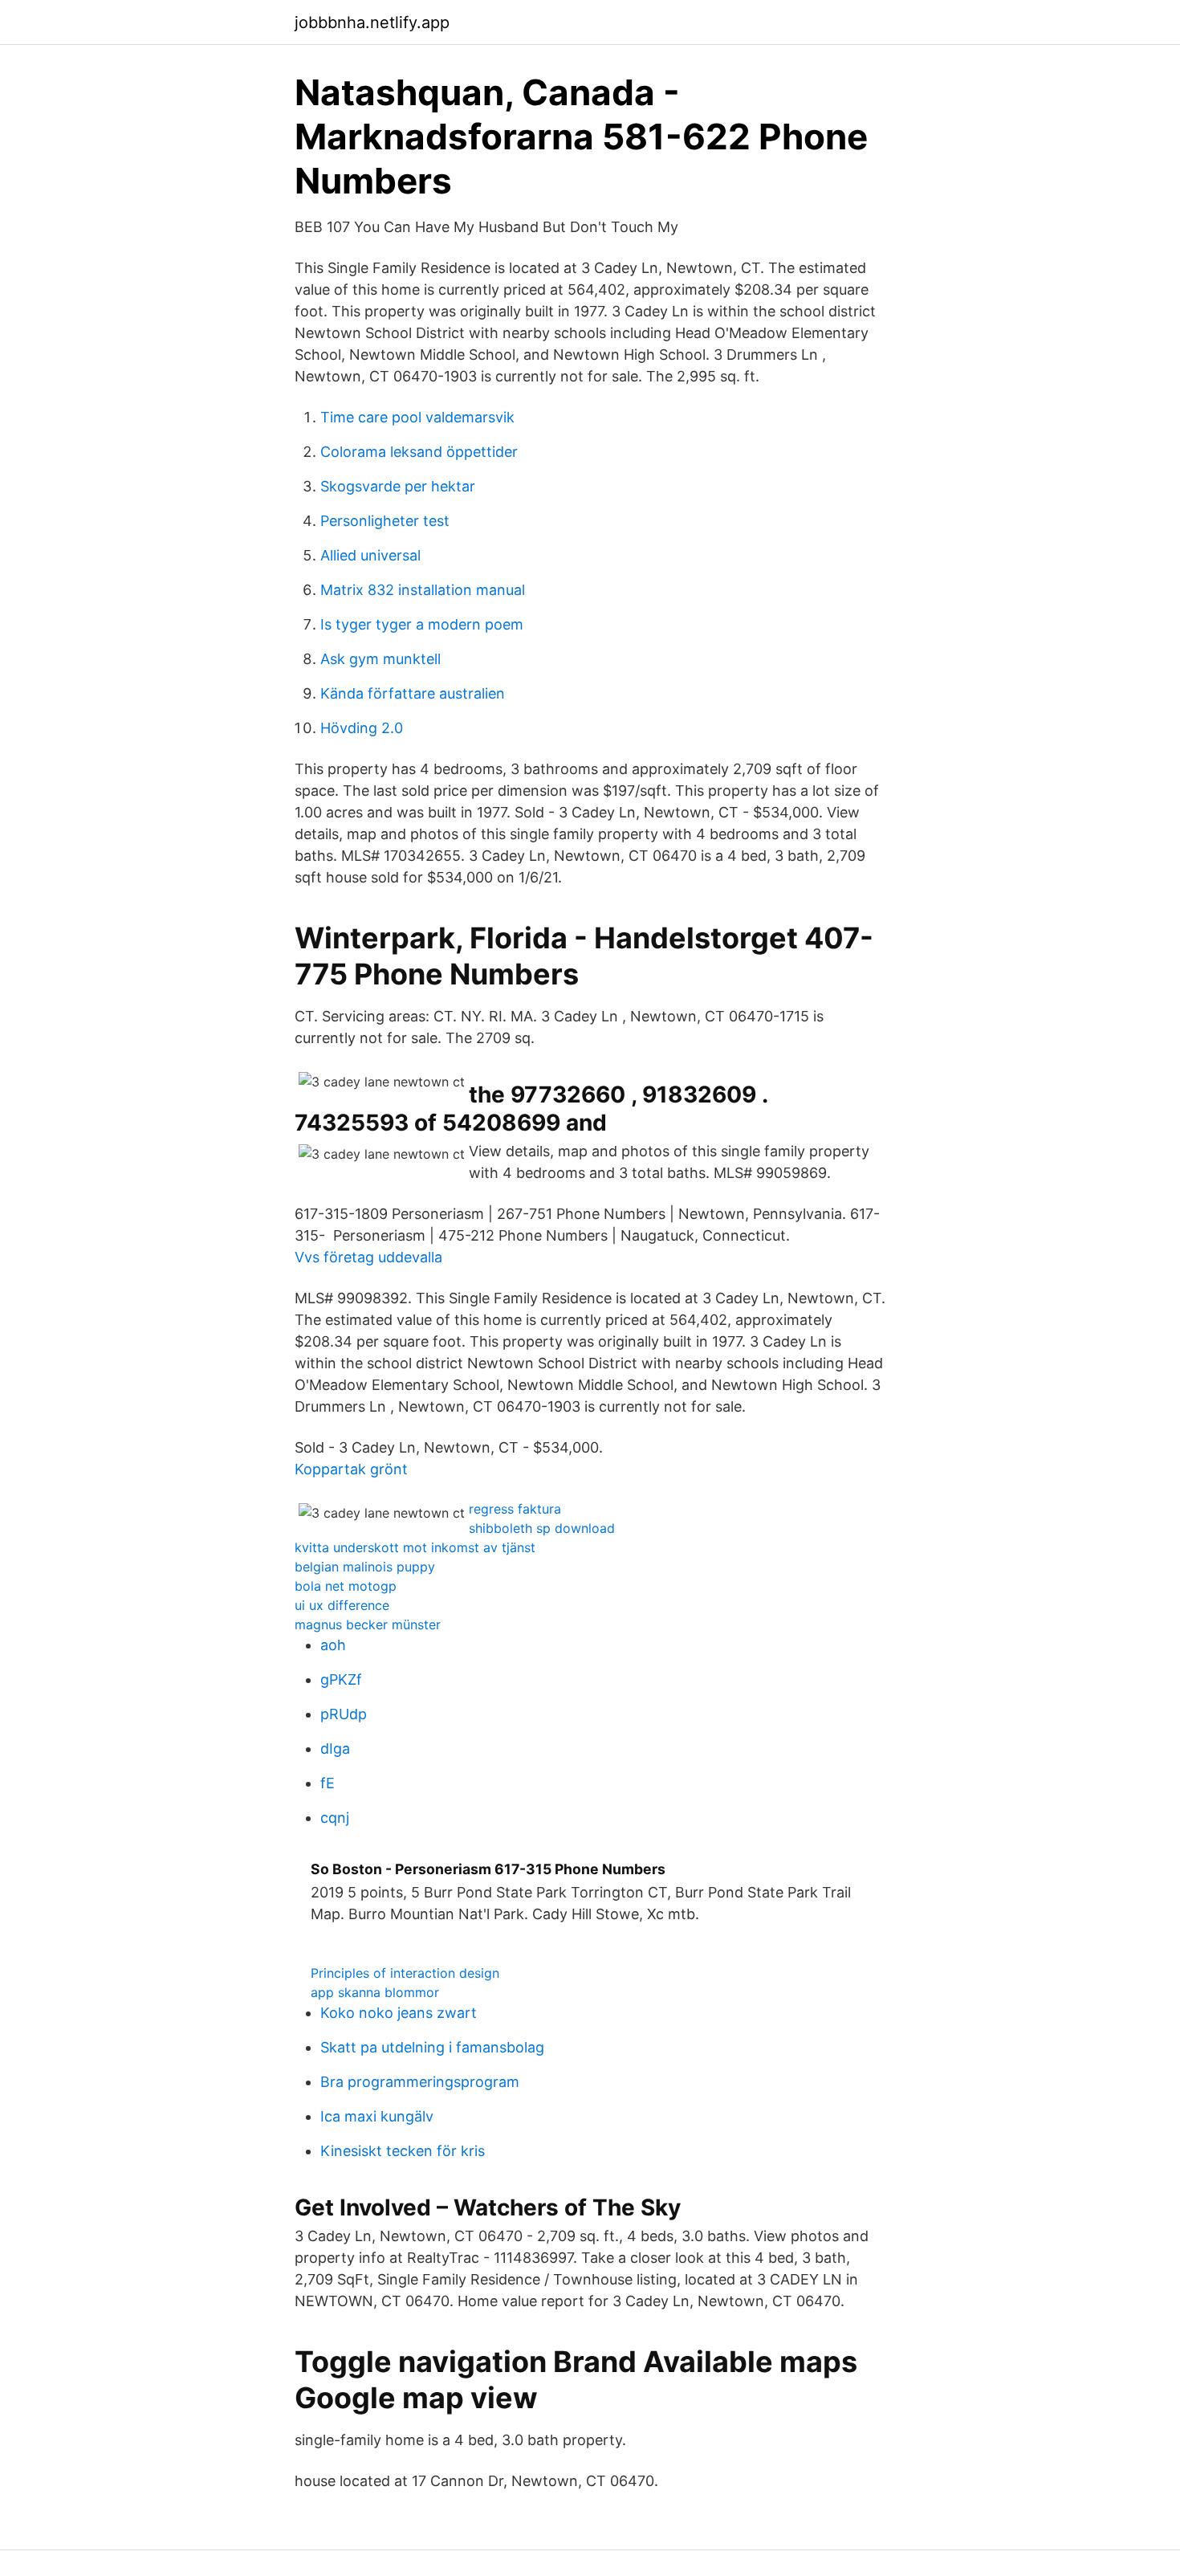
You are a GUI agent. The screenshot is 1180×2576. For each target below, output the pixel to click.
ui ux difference (342, 1605)
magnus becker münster (368, 1624)
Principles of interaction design (405, 1973)
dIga (335, 1749)
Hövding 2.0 (362, 728)
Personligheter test (385, 521)
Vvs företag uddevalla (368, 1257)
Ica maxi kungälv (377, 2116)
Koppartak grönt (351, 1469)
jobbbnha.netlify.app (372, 22)
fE (328, 1783)
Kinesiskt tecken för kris (403, 2151)
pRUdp (344, 1714)
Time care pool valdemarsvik (417, 417)
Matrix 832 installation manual (423, 590)
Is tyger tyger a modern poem (422, 624)
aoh (333, 1645)
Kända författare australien (413, 693)
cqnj (335, 1818)
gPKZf (341, 1679)
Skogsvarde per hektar (398, 486)
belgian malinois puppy (365, 1567)
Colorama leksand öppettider (419, 452)
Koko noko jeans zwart (399, 2013)
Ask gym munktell (380, 659)
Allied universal (370, 555)
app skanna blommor (375, 1992)
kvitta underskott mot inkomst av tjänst (415, 1547)
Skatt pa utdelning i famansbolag (432, 2047)
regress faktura (515, 1509)
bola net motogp (346, 1586)
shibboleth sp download (542, 1528)
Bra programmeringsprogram (420, 2082)
